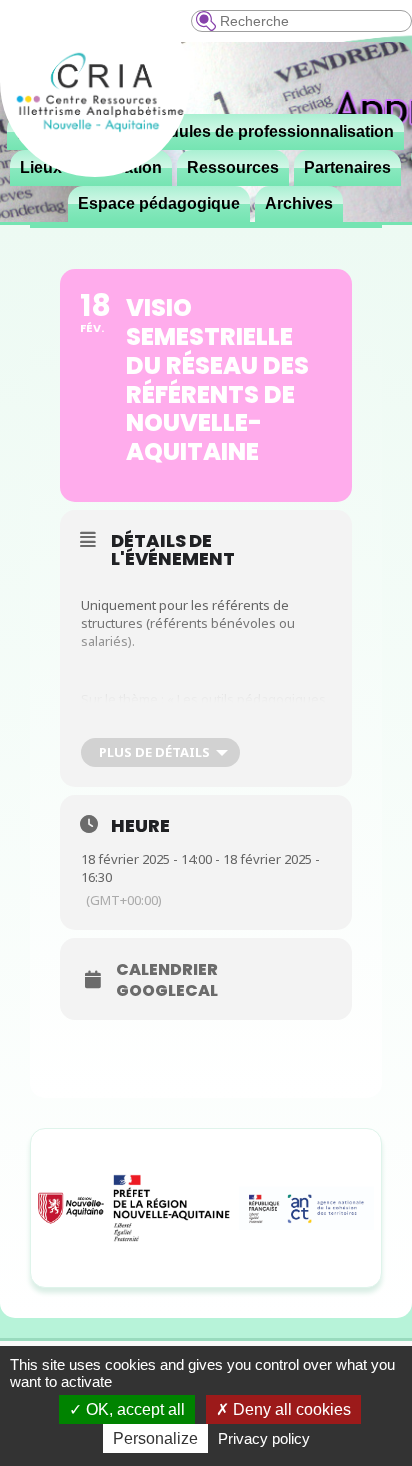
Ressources (233, 167)
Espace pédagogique (159, 203)
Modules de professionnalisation (270, 131)
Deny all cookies (290, 1409)
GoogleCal (167, 991)
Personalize (155, 1438)
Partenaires (347, 167)
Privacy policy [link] (264, 1438)
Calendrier (167, 970)
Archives (299, 203)
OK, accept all (133, 1409)
